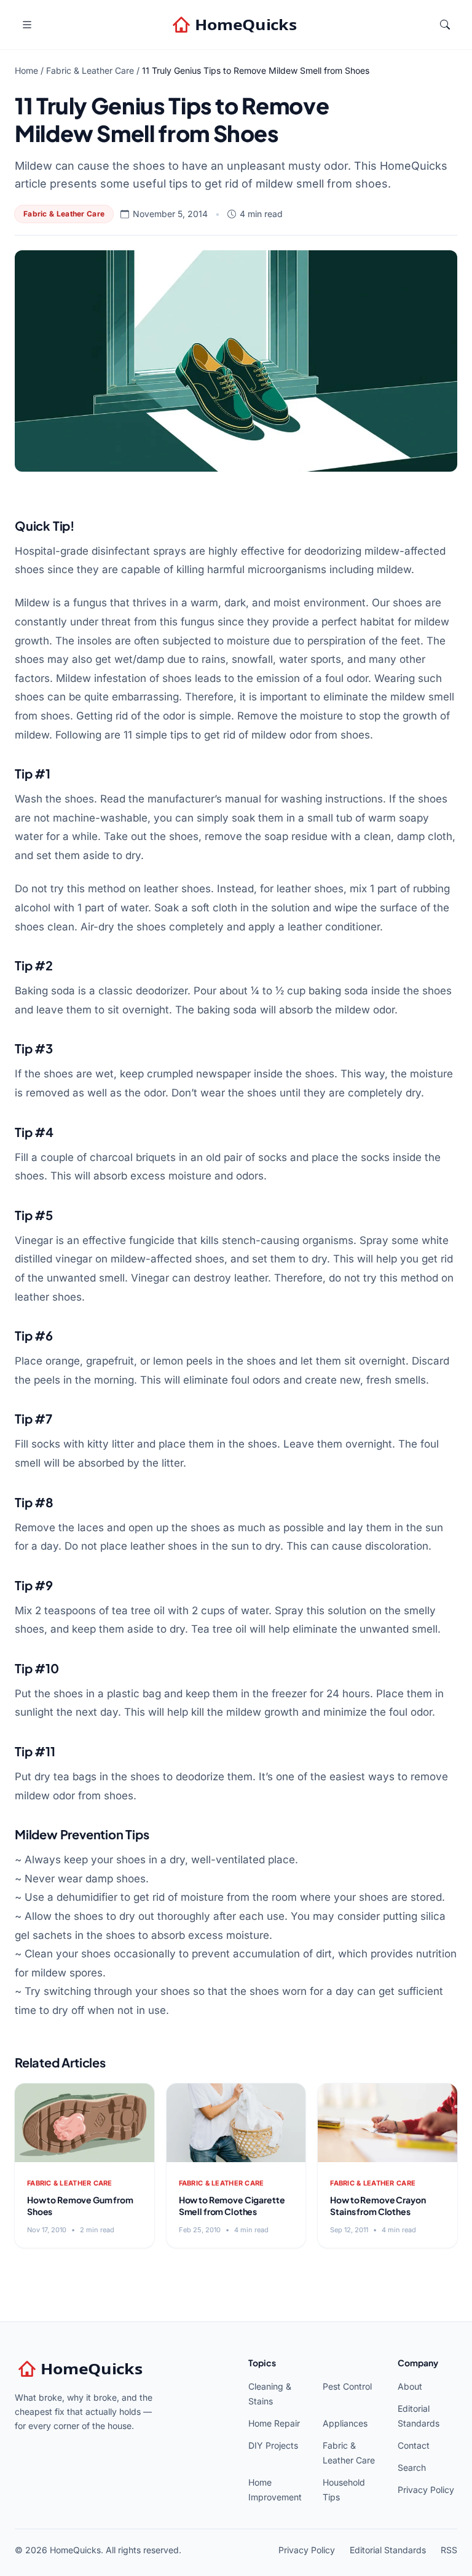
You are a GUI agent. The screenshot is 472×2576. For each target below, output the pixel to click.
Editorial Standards (388, 2550)
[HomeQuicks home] (236, 25)
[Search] (445, 25)
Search (412, 2467)
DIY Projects (273, 2445)
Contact (414, 2445)
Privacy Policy (426, 2490)
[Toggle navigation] (27, 25)
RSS (449, 2550)
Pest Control (347, 2386)
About (410, 2386)
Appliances (345, 2423)
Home (26, 70)
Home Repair (274, 2423)
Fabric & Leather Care (90, 70)
